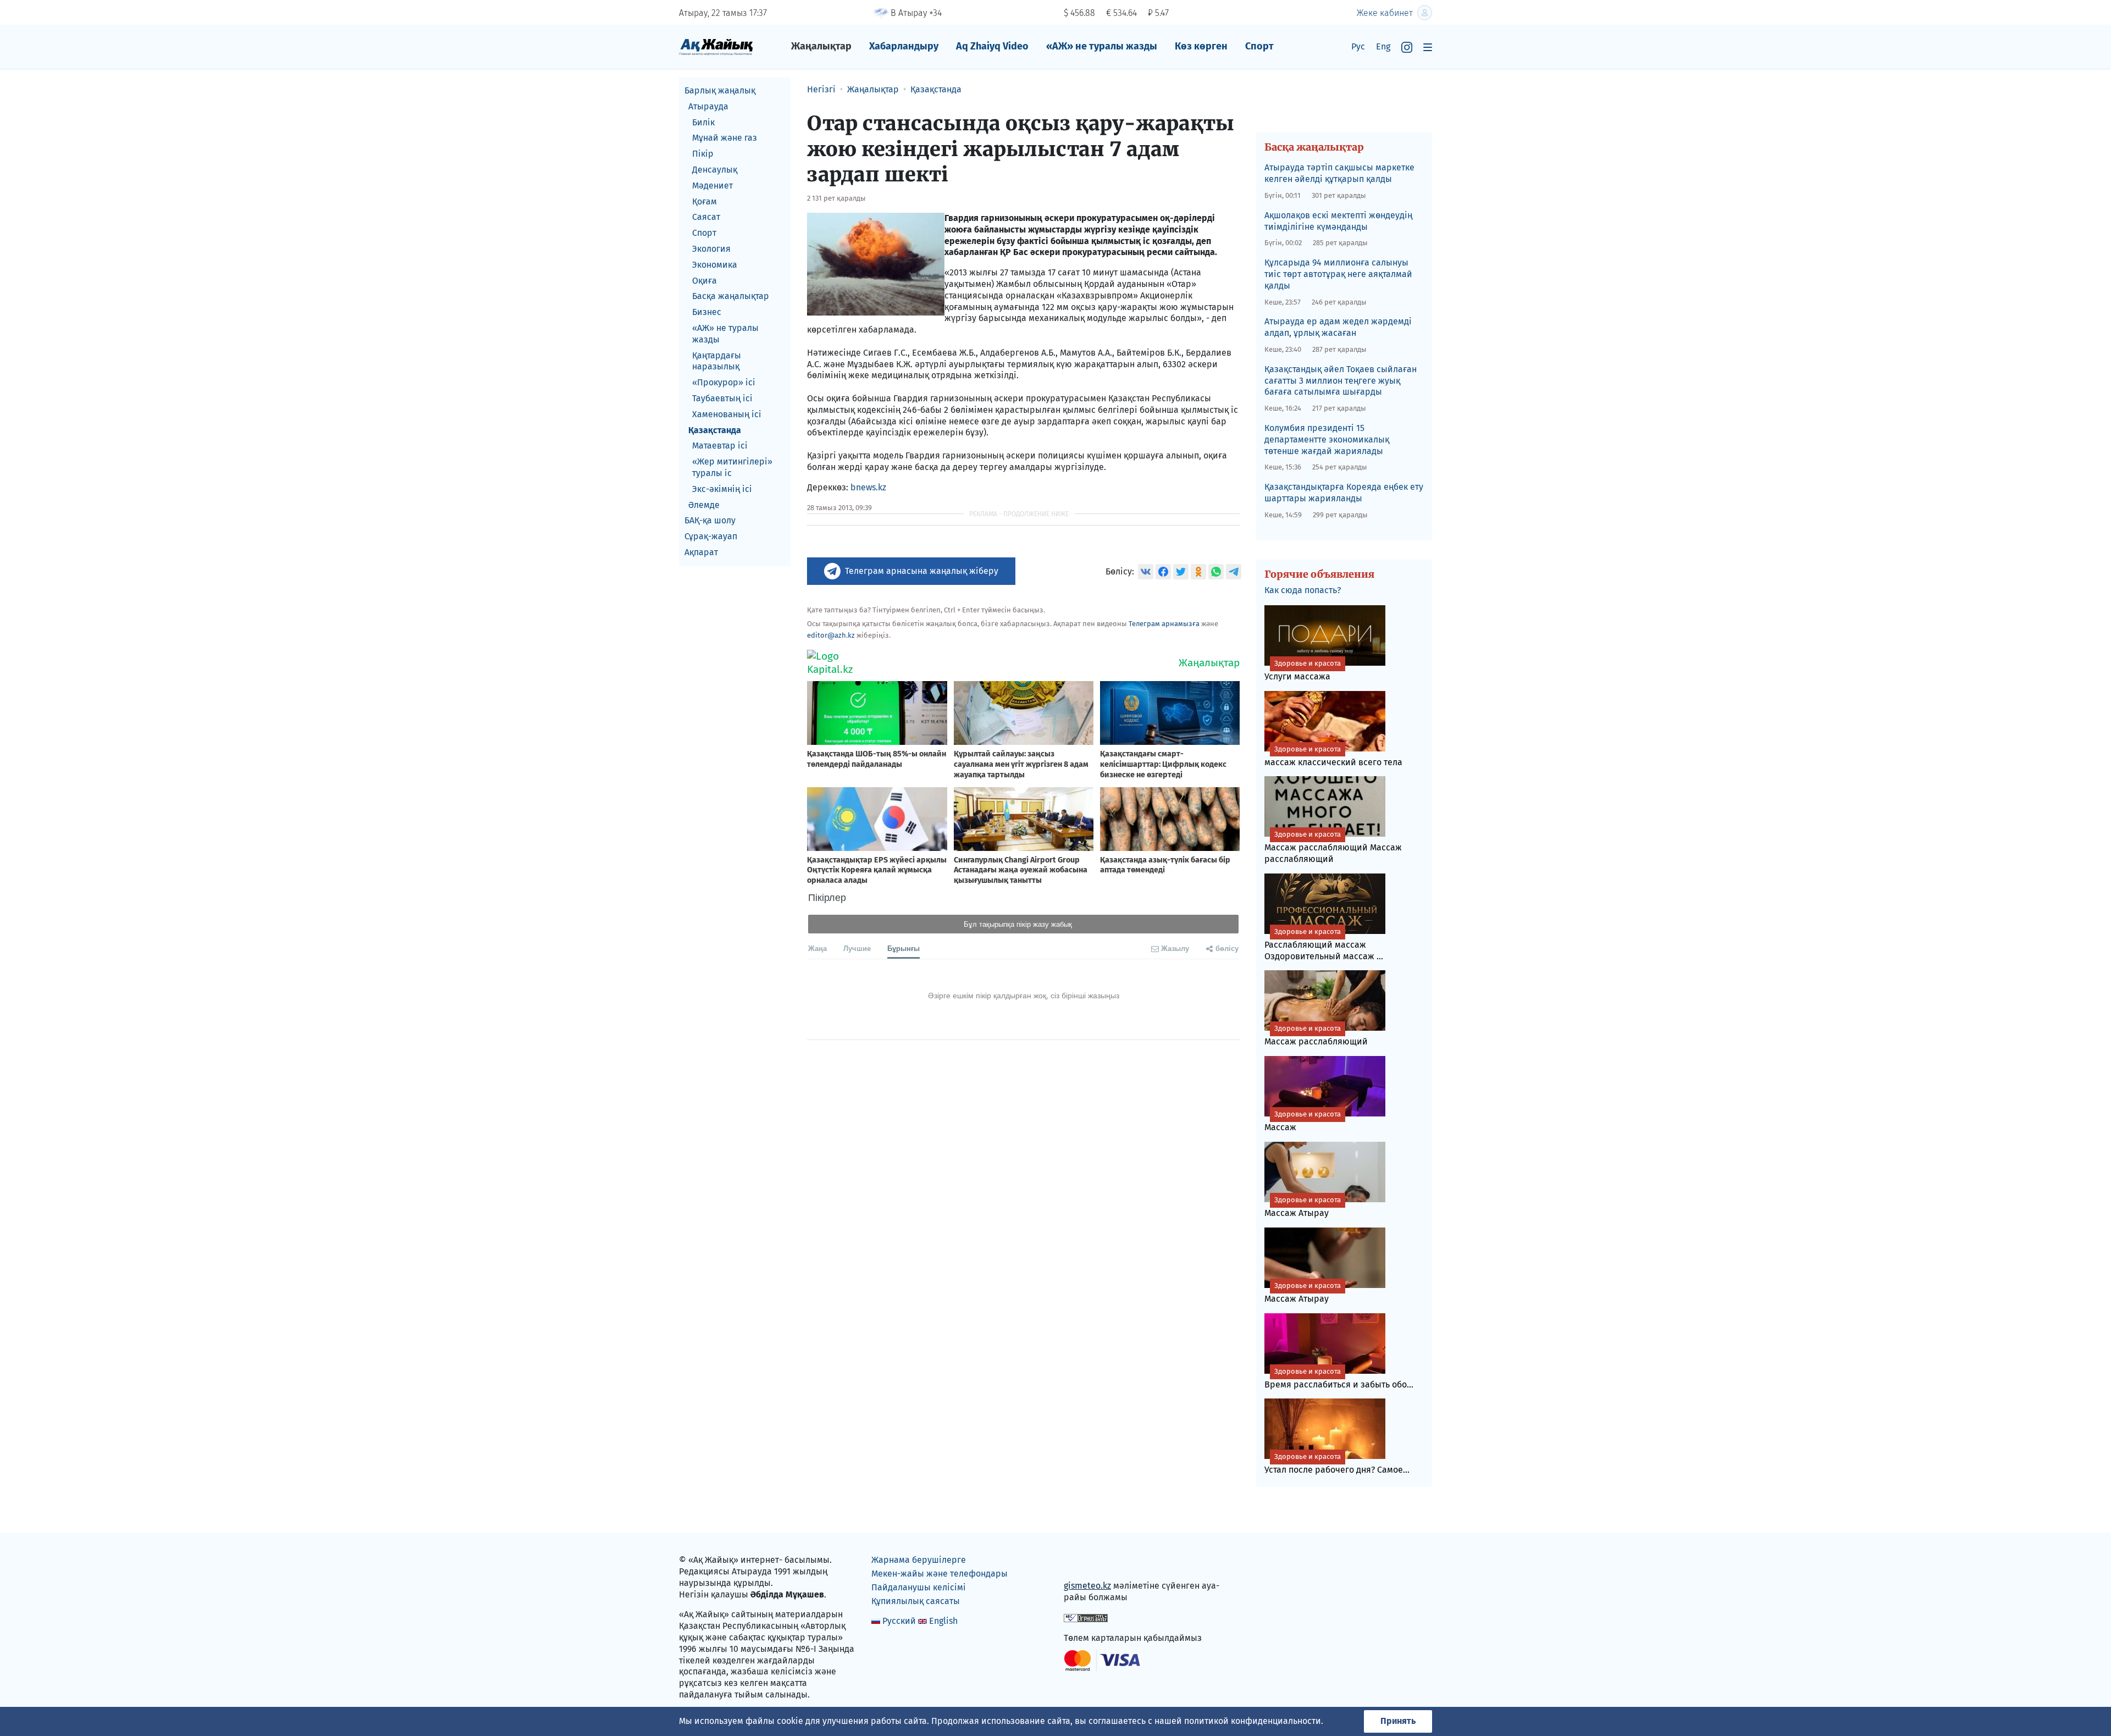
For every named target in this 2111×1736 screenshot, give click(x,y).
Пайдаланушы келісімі (919, 1587)
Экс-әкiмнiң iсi (722, 489)
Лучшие (857, 948)
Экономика (715, 265)
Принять (1398, 1721)
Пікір (703, 154)
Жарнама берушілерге (919, 1560)
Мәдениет (712, 186)
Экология (711, 249)
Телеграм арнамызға (1164, 624)
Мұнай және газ (725, 138)
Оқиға (704, 281)
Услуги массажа (1303, 670)
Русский (899, 1621)
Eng (1383, 46)
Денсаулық (715, 170)
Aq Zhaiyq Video (992, 46)
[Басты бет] (716, 46)
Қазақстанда (715, 430)
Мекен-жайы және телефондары (940, 1574)
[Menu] (1428, 47)
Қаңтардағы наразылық (717, 361)
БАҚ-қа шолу (710, 520)
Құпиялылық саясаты (916, 1601)
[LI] (1088, 1563)
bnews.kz (868, 487)
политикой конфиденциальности (1253, 1721)
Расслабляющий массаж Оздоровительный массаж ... (1324, 944)
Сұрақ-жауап (711, 536)
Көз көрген (1201, 46)
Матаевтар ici (720, 446)
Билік (703, 122)
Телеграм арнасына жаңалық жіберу (922, 571)
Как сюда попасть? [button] (1303, 590)
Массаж (1303, 1121)
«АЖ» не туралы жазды (1102, 46)
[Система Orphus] (1086, 1618)
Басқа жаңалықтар (731, 296)
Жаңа (817, 948)
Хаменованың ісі (727, 414)
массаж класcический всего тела (1333, 756)
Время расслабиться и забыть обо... (1339, 1378)
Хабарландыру (904, 46)
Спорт (1259, 46)
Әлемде (704, 505)
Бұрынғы (903, 948)
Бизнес (707, 312)
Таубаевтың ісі (722, 398)
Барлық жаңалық (720, 90)
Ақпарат (701, 552)
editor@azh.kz (831, 635)
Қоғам (704, 201)
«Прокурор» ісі (724, 382)
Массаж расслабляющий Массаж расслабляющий (1333, 847)
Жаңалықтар (821, 46)
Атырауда (708, 106)
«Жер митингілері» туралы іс (732, 467)
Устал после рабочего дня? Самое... (1337, 1464)
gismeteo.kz (1087, 1586)
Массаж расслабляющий (1316, 1035)
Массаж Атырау (1303, 1207)
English (943, 1621)
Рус (1358, 46)
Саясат (706, 217)
